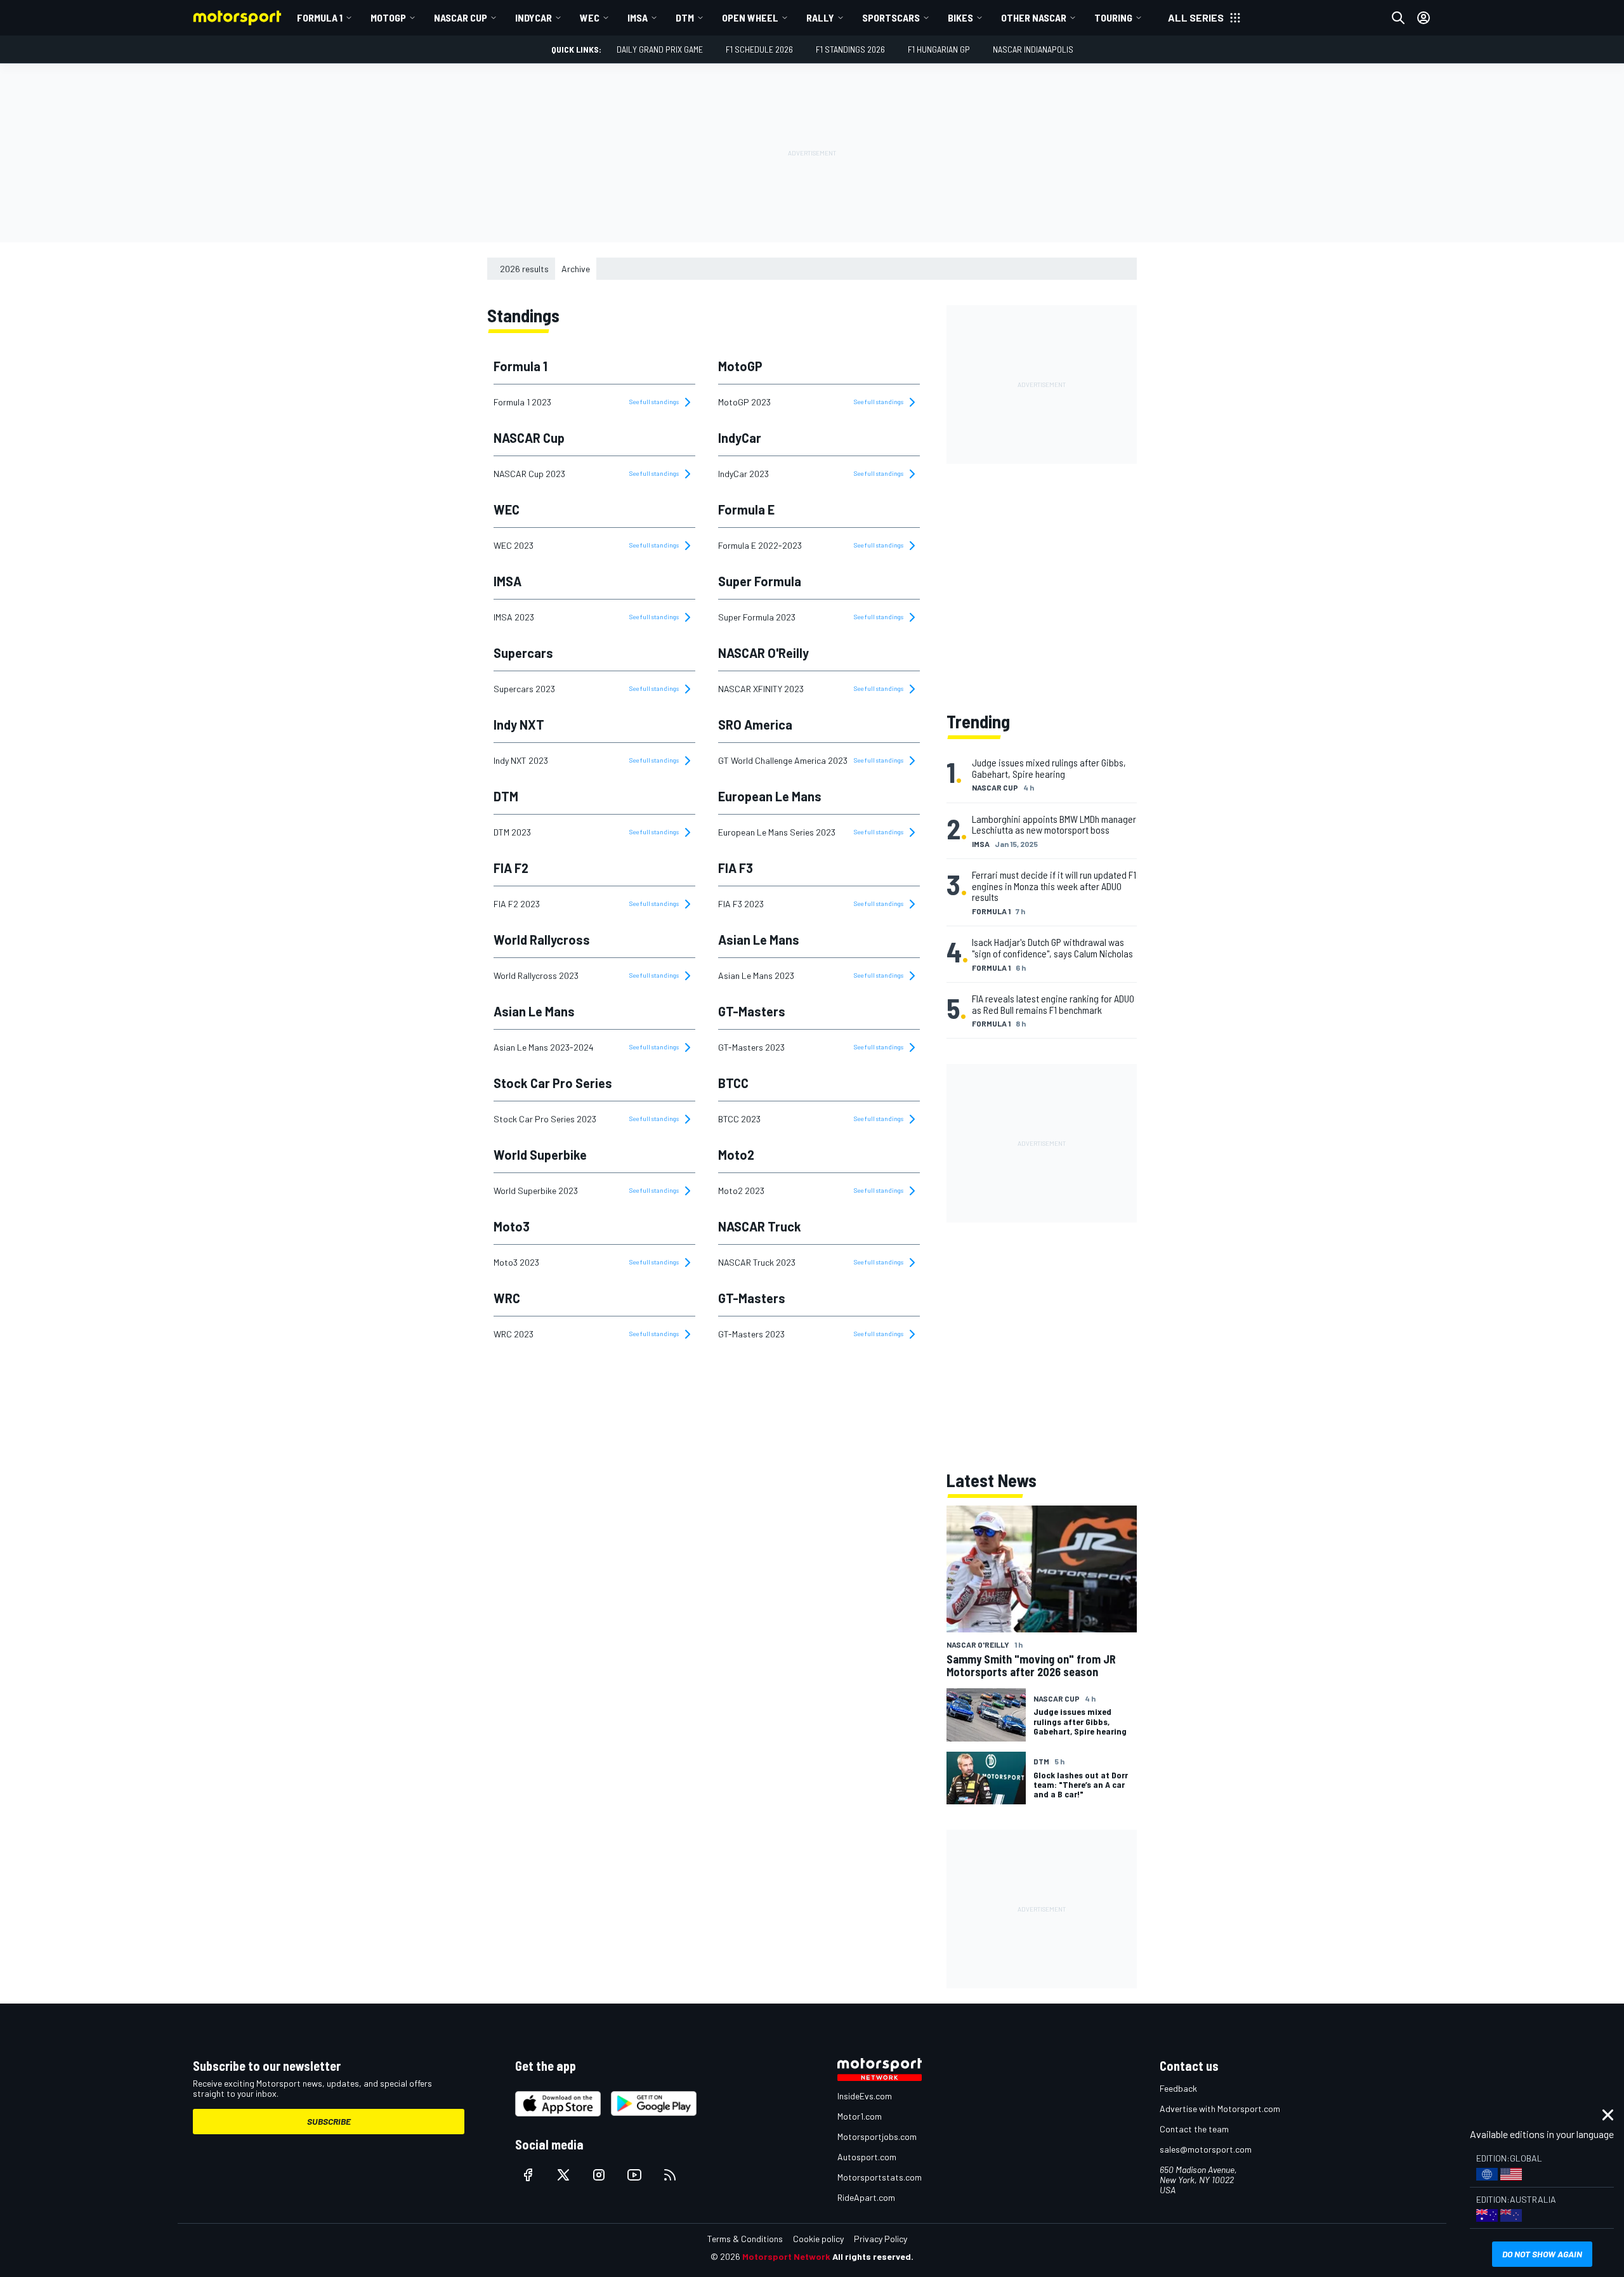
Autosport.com (867, 2157)
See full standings (655, 402)
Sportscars (891, 17)
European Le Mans (770, 796)
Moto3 (512, 1226)
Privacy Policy (881, 2239)
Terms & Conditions (745, 2239)
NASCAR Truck (760, 1226)
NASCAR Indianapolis (1033, 49)
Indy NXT (519, 725)
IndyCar (534, 17)
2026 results (524, 269)
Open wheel (750, 17)
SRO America (755, 725)
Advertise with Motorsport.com (1220, 2109)
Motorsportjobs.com (877, 2136)
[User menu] (1424, 18)
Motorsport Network (786, 2256)
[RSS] (670, 2175)
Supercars (523, 653)
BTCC (733, 1083)
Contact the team (1194, 2129)
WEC (590, 17)
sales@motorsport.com (1206, 2149)
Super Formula (760, 581)
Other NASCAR (1034, 17)
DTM (685, 17)
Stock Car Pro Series (553, 1083)
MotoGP (388, 17)
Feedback (1178, 2088)
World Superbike (540, 1155)
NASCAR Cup (461, 17)
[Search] (1398, 18)
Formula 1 (320, 17)
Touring (1113, 17)
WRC (507, 1298)
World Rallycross (542, 940)
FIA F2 (511, 868)
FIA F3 (736, 868)
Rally (820, 17)
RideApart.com (866, 2197)
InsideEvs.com (865, 2096)
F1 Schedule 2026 (759, 49)
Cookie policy (818, 2239)
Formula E (746, 509)
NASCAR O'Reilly (763, 653)
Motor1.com (860, 2116)
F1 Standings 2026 (850, 49)
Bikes (960, 17)
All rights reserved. (873, 2256)
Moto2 (736, 1155)
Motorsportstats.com (880, 2177)
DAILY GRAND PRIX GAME (660, 49)
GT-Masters (752, 1011)
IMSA (638, 17)
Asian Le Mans (759, 940)
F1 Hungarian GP (939, 49)
